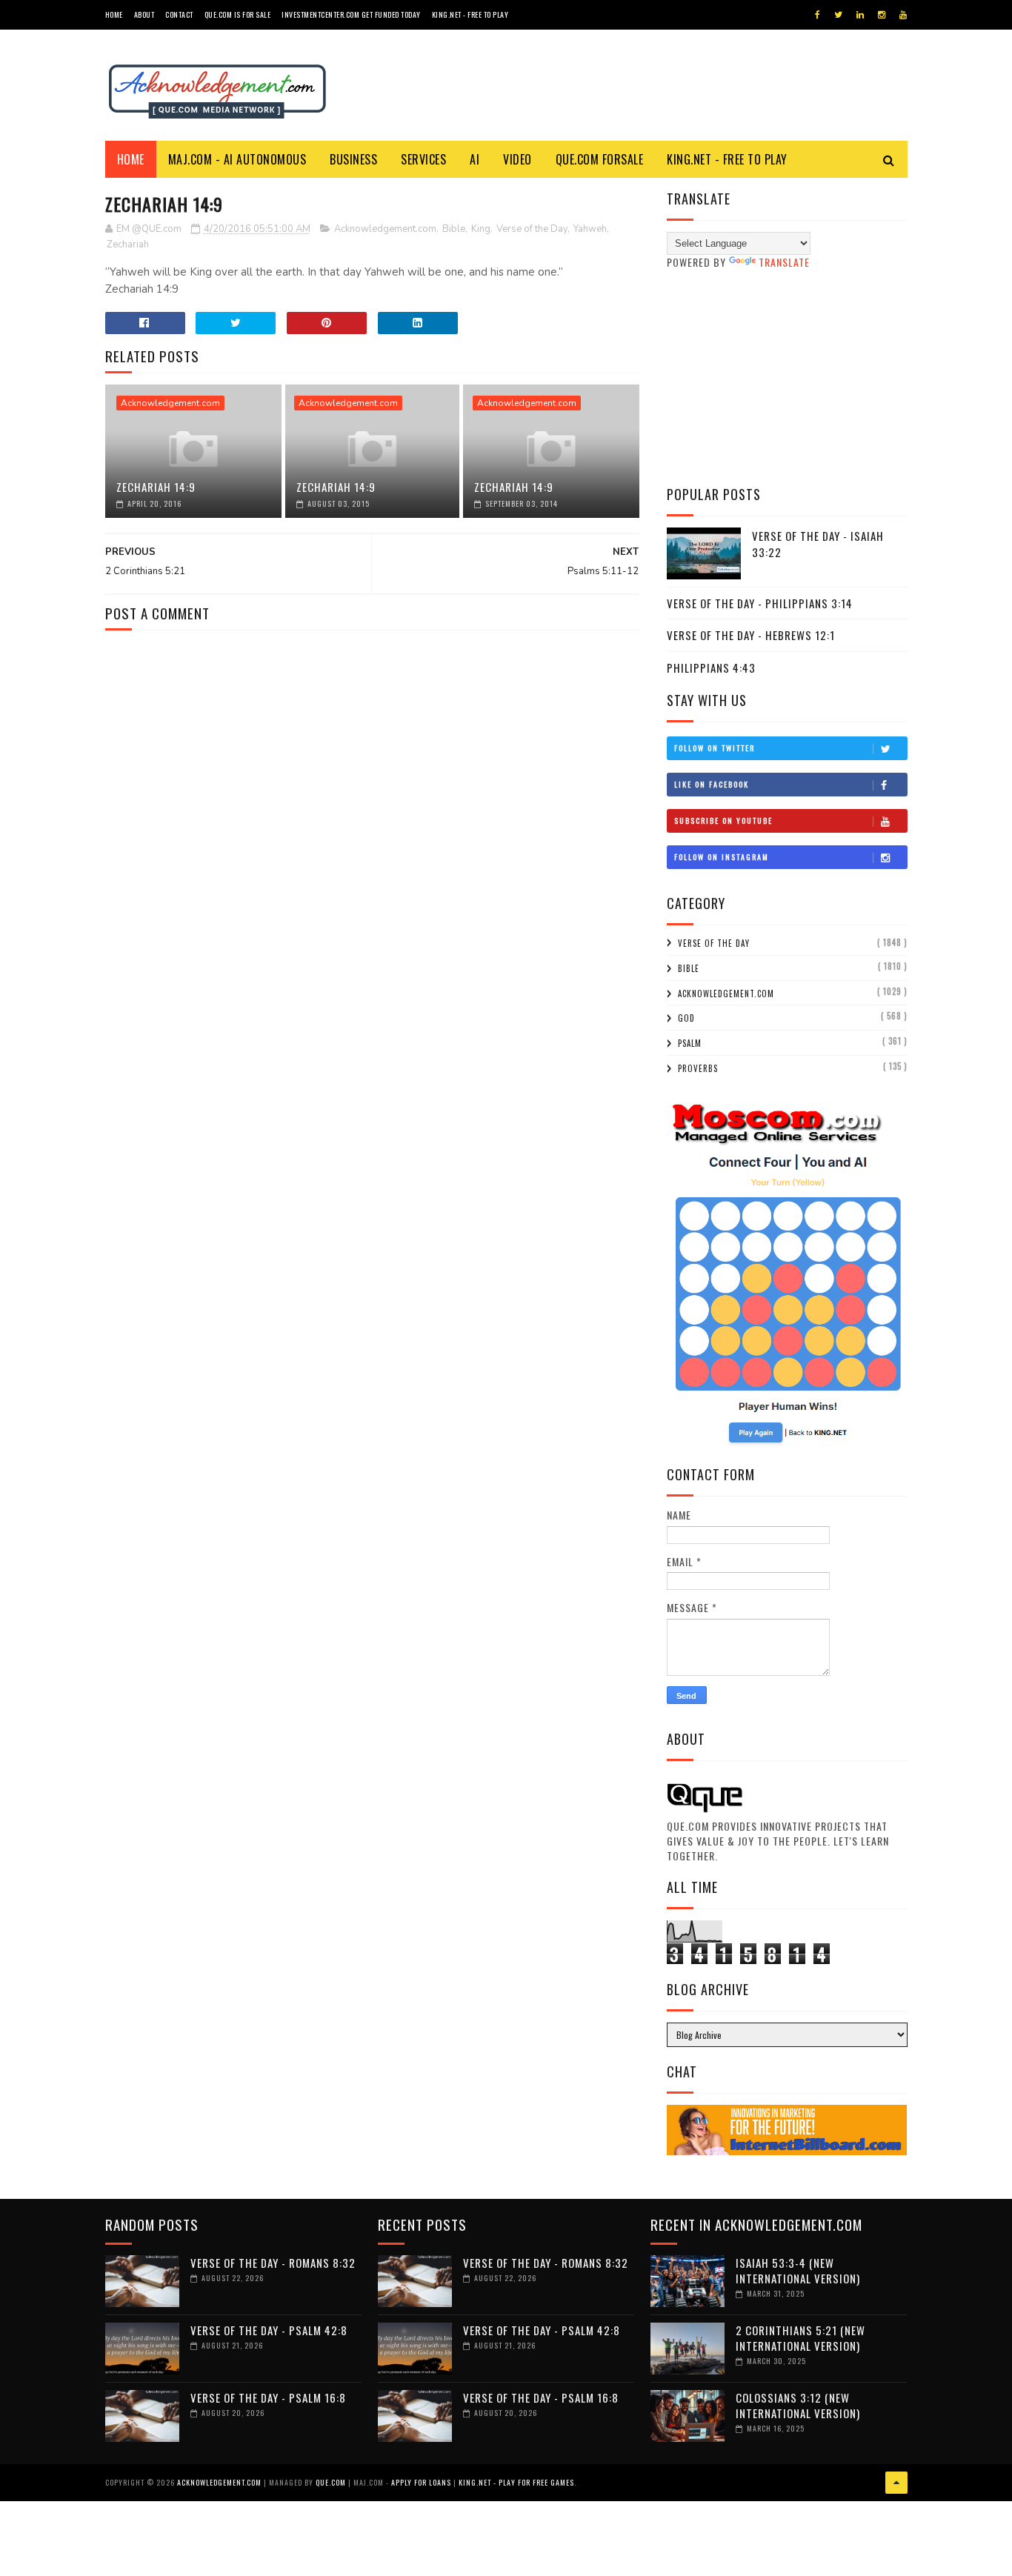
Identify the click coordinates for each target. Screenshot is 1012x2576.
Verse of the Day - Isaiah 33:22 (818, 544)
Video (517, 159)
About (144, 14)
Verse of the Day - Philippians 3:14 (760, 603)
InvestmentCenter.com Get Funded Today (351, 14)
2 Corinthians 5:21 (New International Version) (800, 2338)
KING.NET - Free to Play (727, 159)
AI (475, 159)
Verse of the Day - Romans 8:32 (273, 2263)
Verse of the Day (532, 229)
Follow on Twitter (715, 748)
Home (114, 14)
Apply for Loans (421, 2482)
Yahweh (590, 229)
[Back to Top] (896, 2483)
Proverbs (698, 1068)
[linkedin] (860, 15)
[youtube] (903, 15)
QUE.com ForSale (600, 159)
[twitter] (838, 15)
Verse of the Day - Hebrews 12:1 (751, 635)
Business (353, 159)
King (481, 229)
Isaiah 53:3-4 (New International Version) (798, 2270)
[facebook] (818, 15)
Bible (454, 229)
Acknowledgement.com (385, 229)
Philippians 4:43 (711, 668)
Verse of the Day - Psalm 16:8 (268, 2397)
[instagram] (882, 15)
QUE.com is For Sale (238, 14)
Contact (179, 14)
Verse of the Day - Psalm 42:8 (269, 2330)
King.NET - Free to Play (470, 14)
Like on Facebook (712, 784)
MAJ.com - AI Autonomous (237, 159)
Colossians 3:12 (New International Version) (798, 2405)
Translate (784, 262)
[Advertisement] (787, 377)
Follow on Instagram (722, 857)
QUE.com (331, 2482)
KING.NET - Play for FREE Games (516, 2482)
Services (423, 159)
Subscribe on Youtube (723, 821)
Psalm (690, 1043)
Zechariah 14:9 (156, 487)
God (686, 1018)
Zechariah (128, 244)
